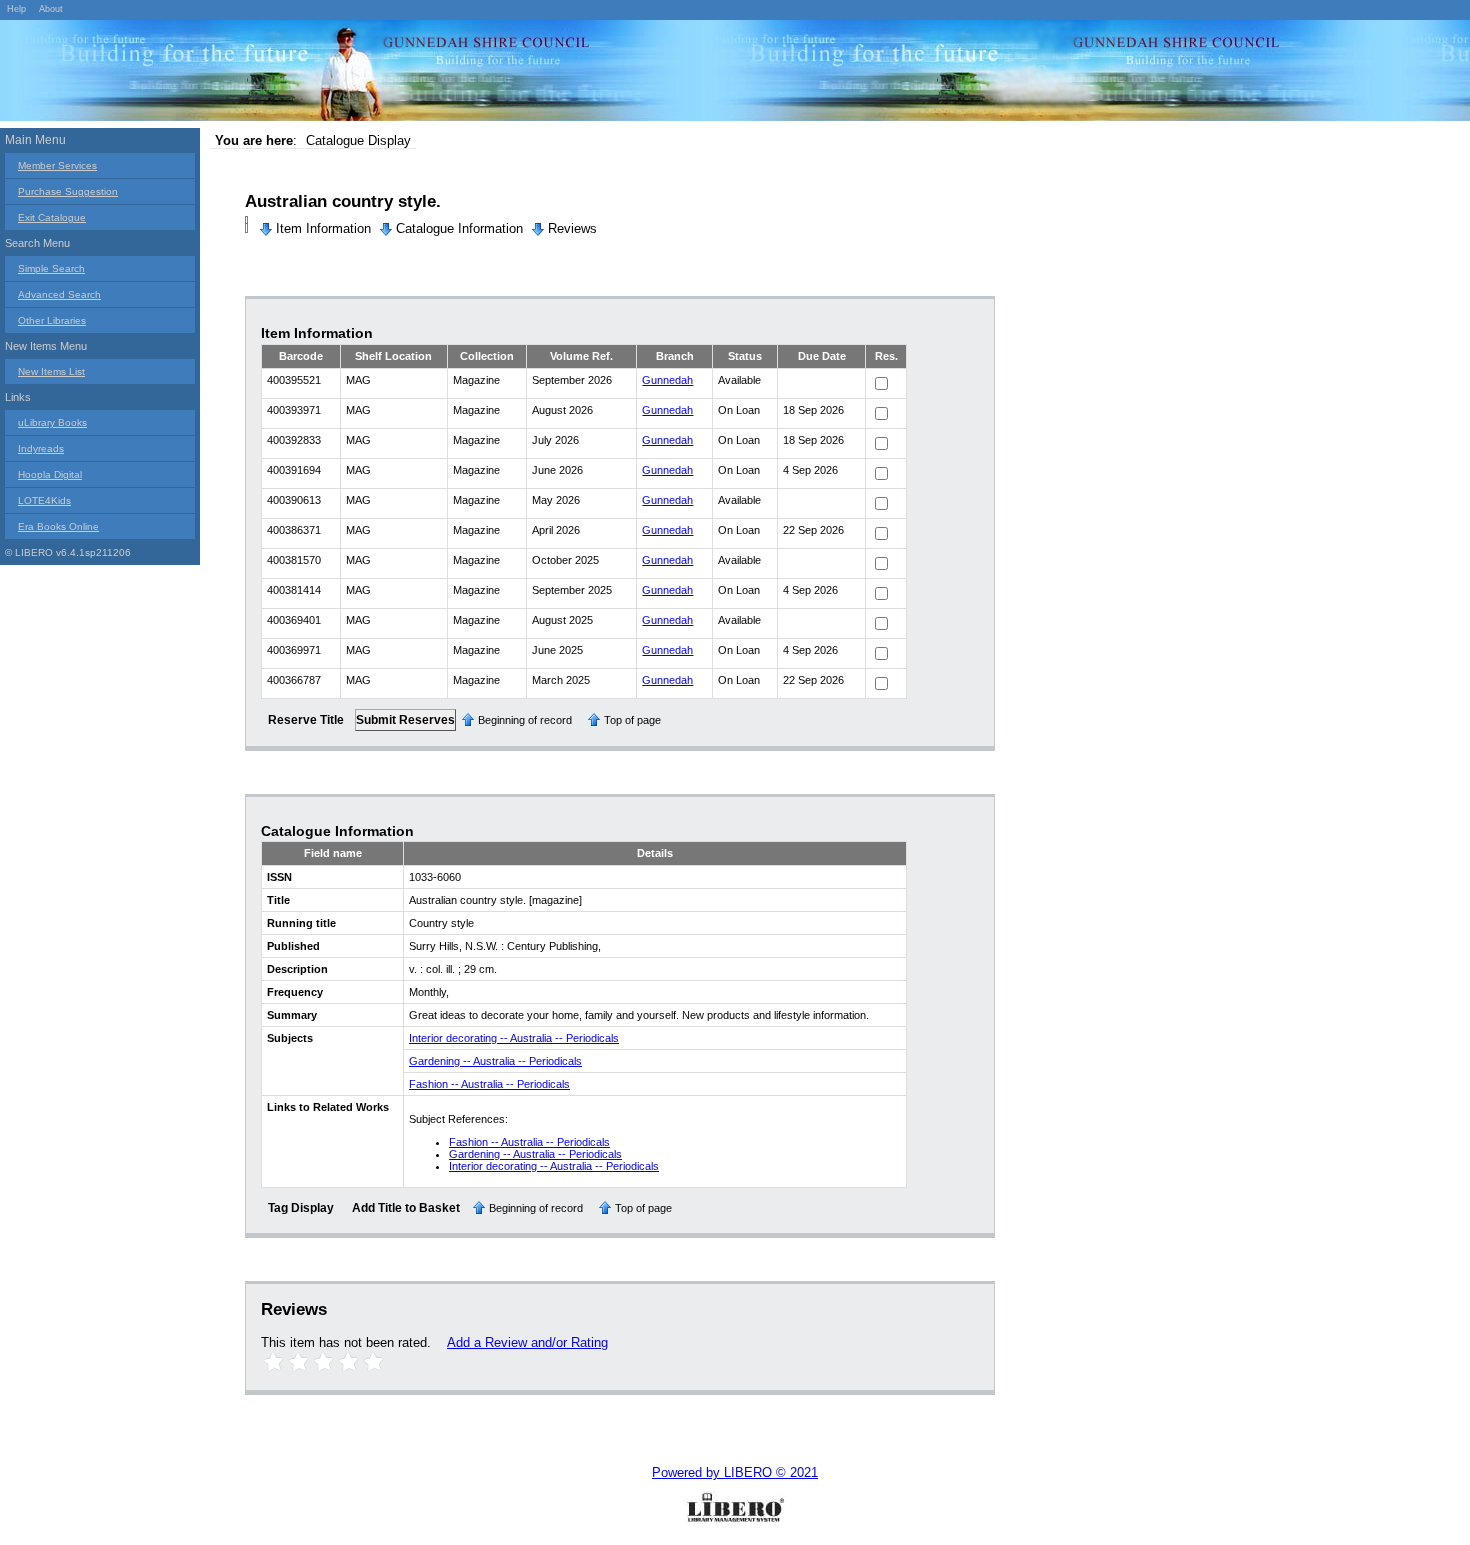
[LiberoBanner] (300, 74)
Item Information (323, 228)
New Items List (51, 371)
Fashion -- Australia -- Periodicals (489, 1084)
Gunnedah (667, 380)
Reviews (572, 228)
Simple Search (51, 268)
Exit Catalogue (52, 217)
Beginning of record (525, 720)
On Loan (739, 410)
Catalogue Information (459, 228)
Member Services (57, 165)
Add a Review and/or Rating (527, 1342)
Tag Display (301, 1208)
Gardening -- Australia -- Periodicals (495, 1061)
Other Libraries (52, 320)
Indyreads (41, 448)
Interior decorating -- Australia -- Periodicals (514, 1038)
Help (16, 9)
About (51, 9)
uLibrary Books (52, 422)
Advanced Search (59, 294)
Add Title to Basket (406, 1208)
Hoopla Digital (50, 474)
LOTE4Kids (44, 500)
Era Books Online (58, 526)
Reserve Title (306, 720)
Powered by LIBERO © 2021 (735, 1472)
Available (739, 380)
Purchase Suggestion (68, 191)
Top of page (632, 720)
